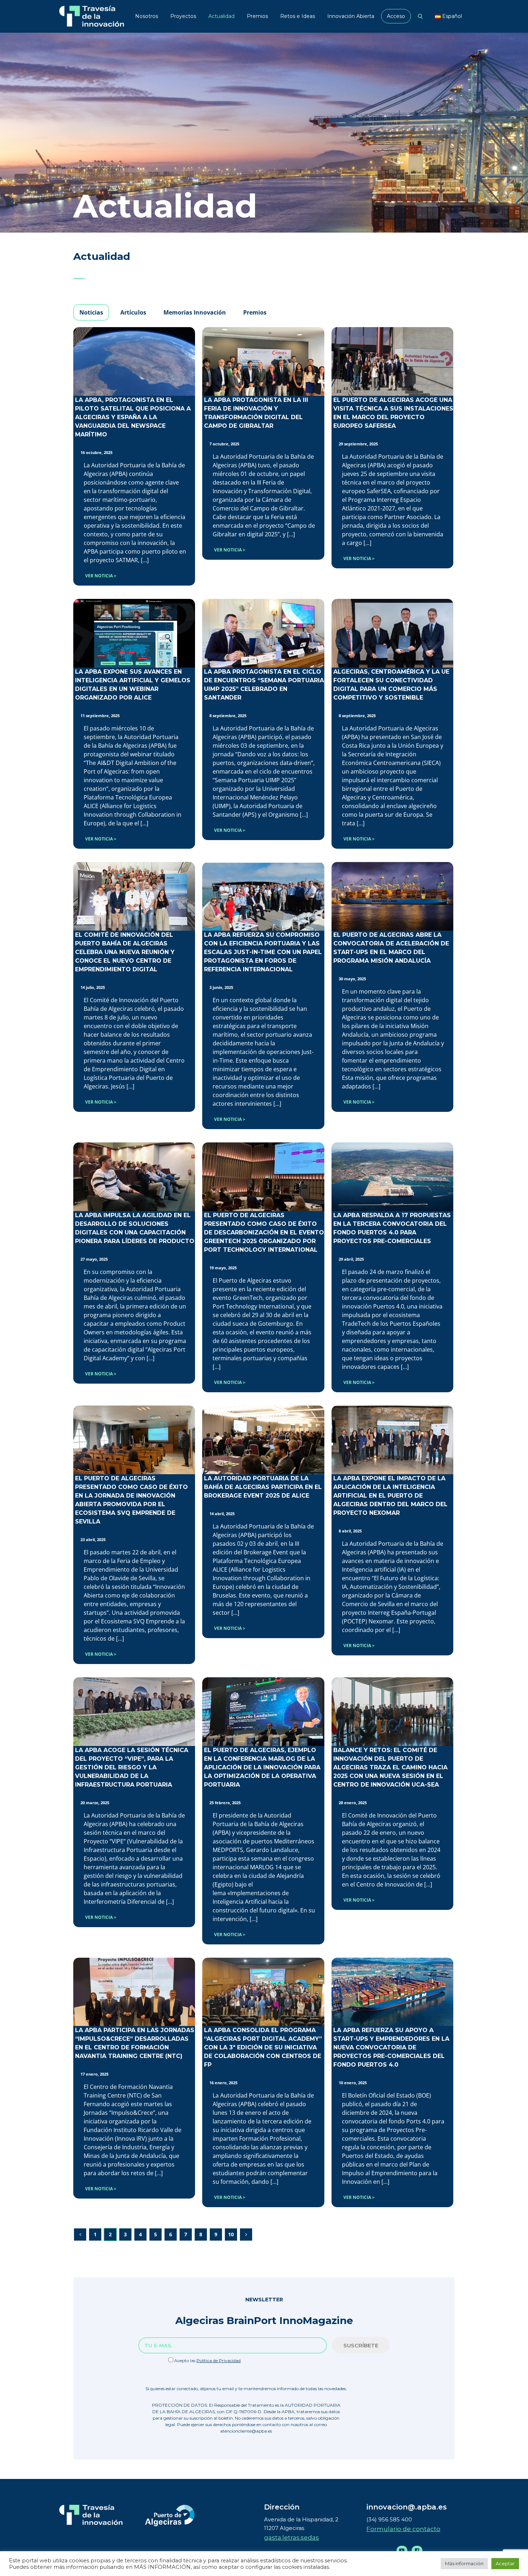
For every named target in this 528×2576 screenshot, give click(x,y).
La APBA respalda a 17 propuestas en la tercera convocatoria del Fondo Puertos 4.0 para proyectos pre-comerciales (392, 1228)
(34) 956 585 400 (389, 2519)
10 (231, 2234)
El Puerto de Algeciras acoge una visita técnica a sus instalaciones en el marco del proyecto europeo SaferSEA (393, 413)
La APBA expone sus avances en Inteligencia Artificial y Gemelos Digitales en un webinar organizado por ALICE (133, 685)
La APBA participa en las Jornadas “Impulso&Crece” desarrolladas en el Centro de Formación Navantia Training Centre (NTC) (135, 2043)
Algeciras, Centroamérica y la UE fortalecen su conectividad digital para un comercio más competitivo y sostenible (391, 685)
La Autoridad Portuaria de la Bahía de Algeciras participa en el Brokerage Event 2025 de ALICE (263, 1487)
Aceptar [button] (505, 2563)
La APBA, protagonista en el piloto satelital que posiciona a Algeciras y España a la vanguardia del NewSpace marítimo (133, 417)
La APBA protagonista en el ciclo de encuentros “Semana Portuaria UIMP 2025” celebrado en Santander (264, 685)
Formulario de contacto (403, 2529)
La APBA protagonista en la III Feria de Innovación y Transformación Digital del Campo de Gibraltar (256, 413)
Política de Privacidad (219, 2360)
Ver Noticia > (101, 576)
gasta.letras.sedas (291, 2538)
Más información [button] (464, 2563)
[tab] (91, 312)
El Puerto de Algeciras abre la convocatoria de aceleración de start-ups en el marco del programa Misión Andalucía (391, 948)
